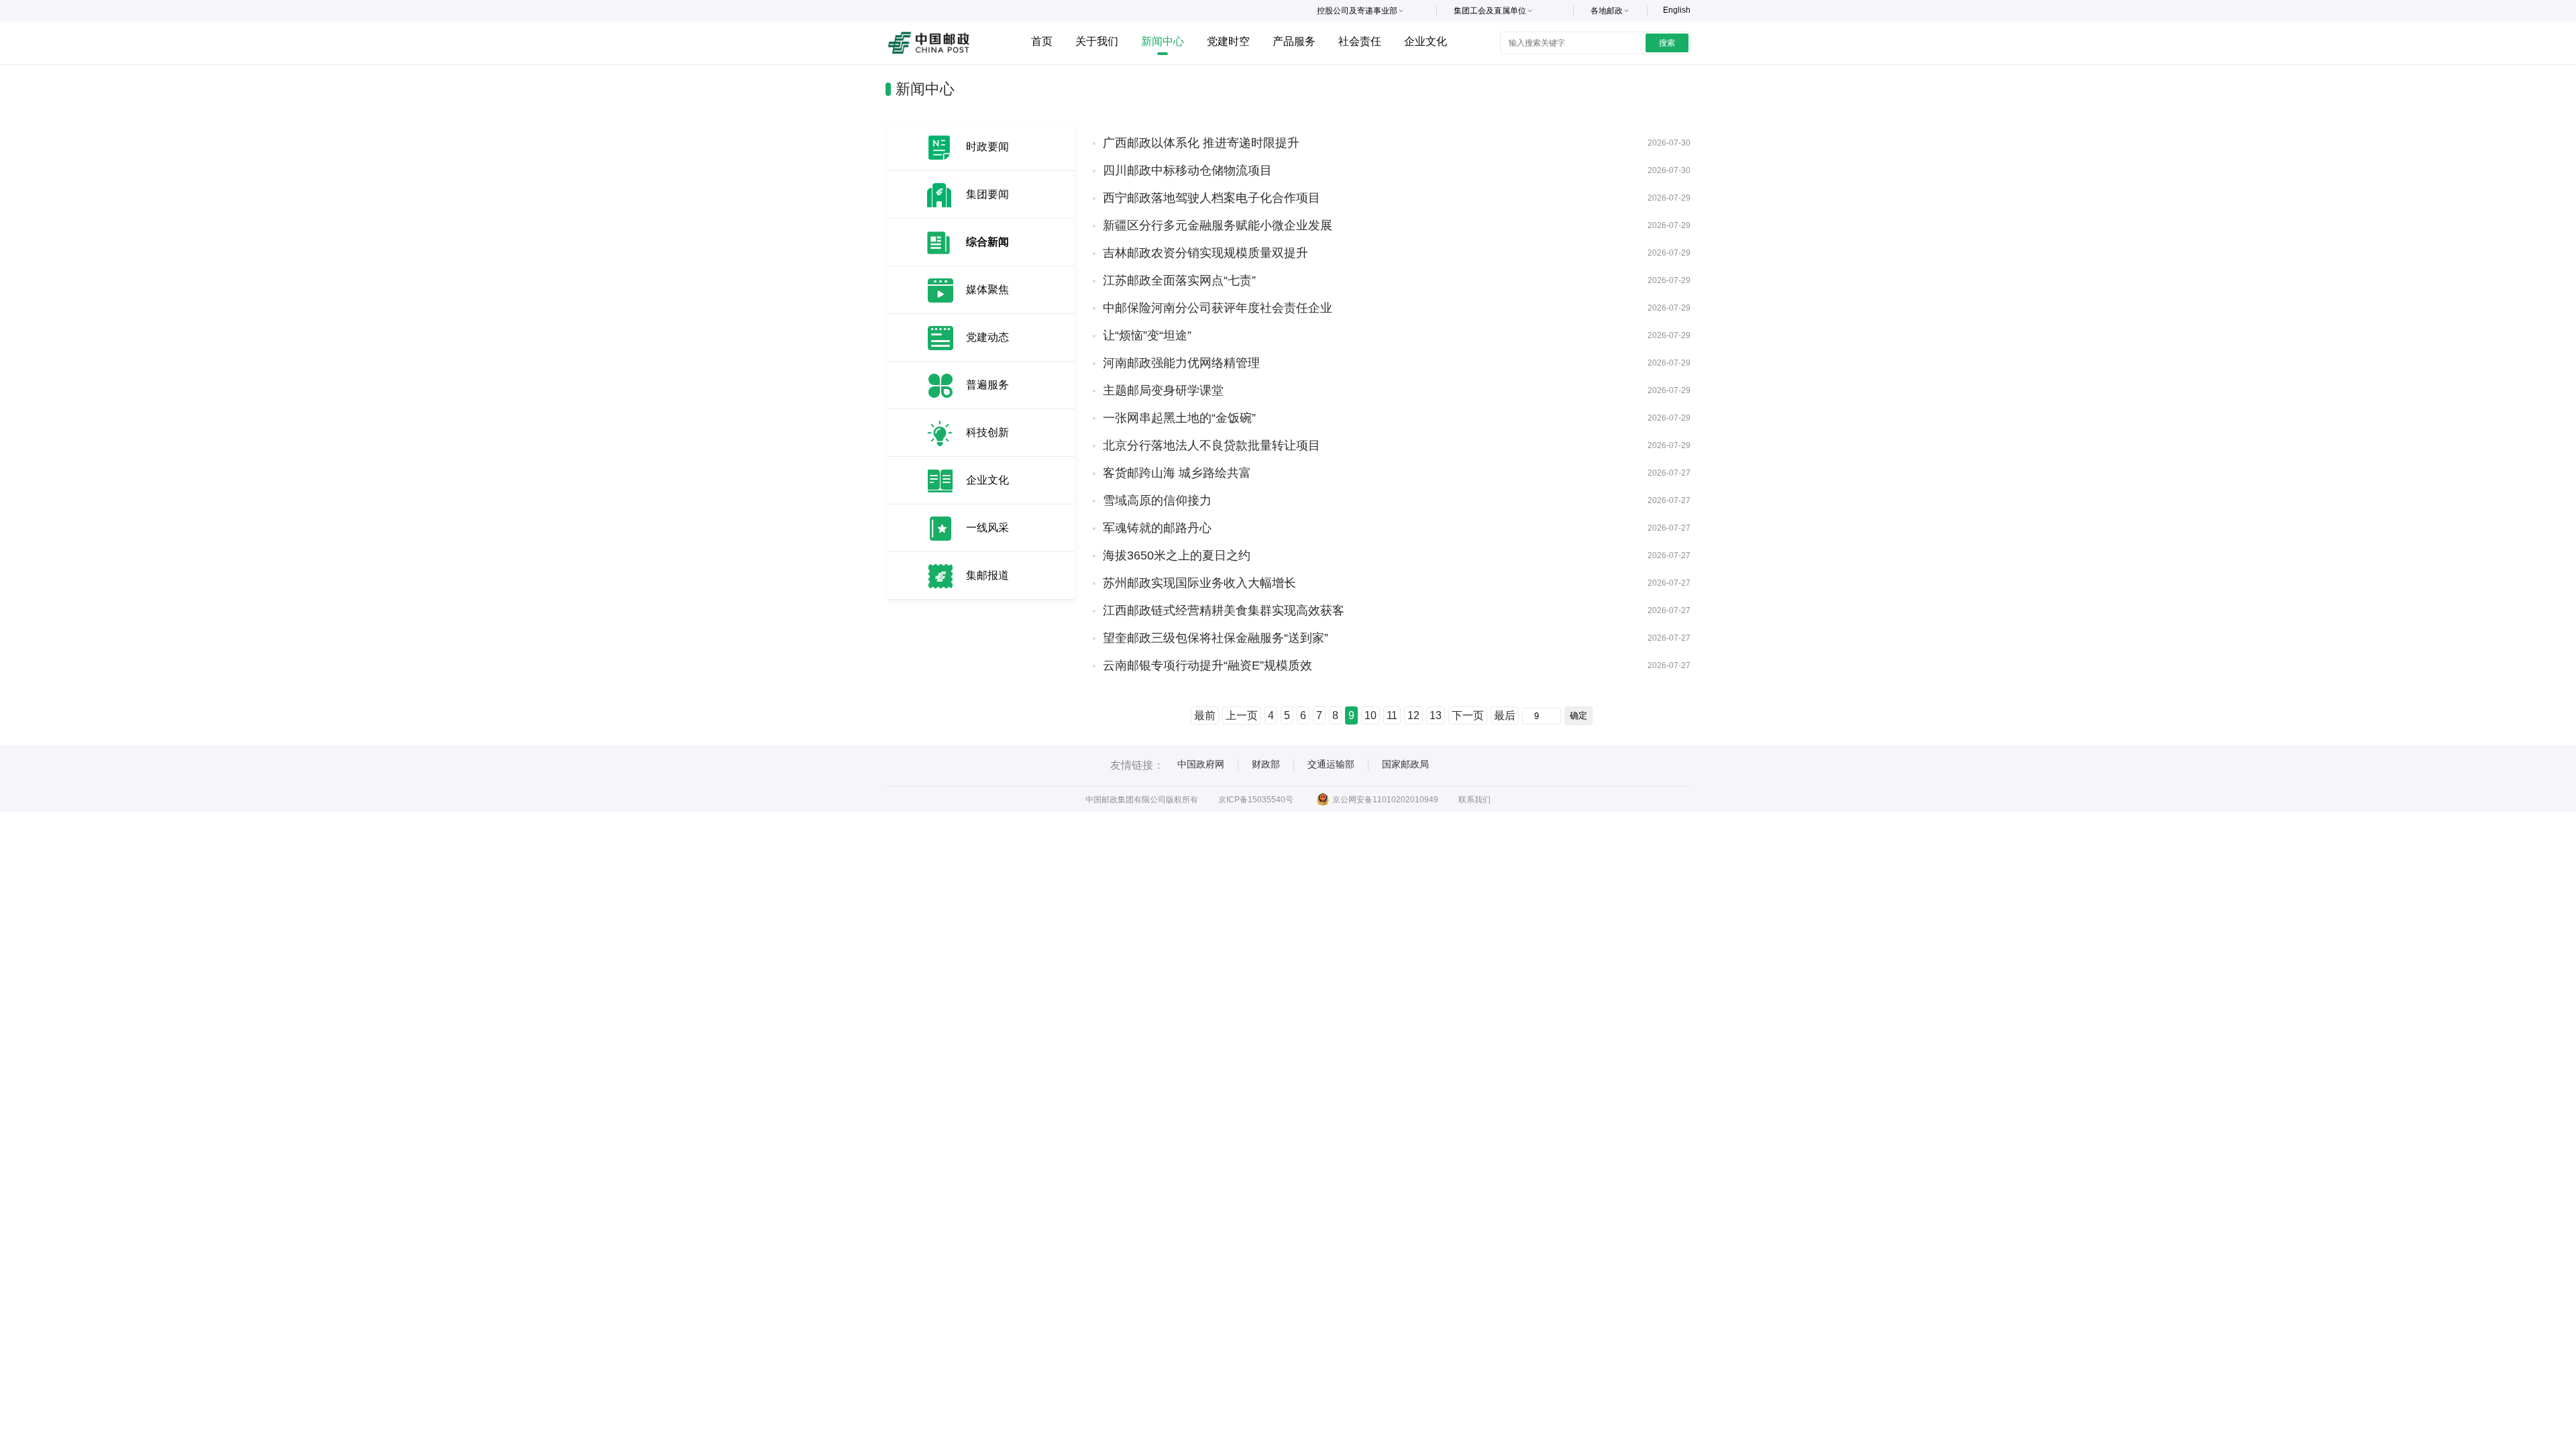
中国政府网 (1201, 764)
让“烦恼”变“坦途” (1147, 335)
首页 (1042, 41)
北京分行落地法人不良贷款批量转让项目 (1212, 445)
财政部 (1266, 764)
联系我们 (1474, 800)
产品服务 (1294, 41)
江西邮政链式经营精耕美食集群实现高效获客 (1224, 610)
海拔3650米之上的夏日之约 (1177, 555)
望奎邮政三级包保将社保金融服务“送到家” (1216, 638)
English (1677, 10)
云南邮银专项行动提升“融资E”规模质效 (1207, 665)
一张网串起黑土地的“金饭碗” (1179, 418)
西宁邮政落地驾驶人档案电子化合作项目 (1212, 198)
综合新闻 (987, 242)
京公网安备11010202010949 (1385, 800)
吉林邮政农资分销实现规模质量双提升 (1205, 253)
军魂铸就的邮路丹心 (1157, 528)
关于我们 (1097, 41)
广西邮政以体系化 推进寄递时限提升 (1201, 143)
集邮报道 (987, 575)
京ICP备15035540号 (1256, 800)
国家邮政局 (1405, 764)
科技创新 (987, 432)
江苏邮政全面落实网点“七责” (1179, 280)
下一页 (1468, 715)
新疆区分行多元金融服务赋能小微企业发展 (1218, 225)
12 (1413, 715)
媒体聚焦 (987, 289)
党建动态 (987, 337)
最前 (1205, 715)
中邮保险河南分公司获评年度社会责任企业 (1218, 308)
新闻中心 (1163, 41)
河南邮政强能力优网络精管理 (1181, 363)
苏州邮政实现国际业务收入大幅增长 (1199, 583)
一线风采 (987, 528)
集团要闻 (987, 194)
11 (1392, 715)
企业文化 (1426, 41)
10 (1371, 715)
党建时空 (1228, 41)
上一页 (1242, 715)
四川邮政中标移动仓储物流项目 (1187, 170)
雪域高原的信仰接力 (1157, 500)
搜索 (1667, 43)
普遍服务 (987, 385)
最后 (1505, 715)
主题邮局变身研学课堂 (1163, 390)
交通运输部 (1331, 764)
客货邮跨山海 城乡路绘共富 (1177, 473)
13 (1436, 715)
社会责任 (1360, 41)
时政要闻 (987, 147)
